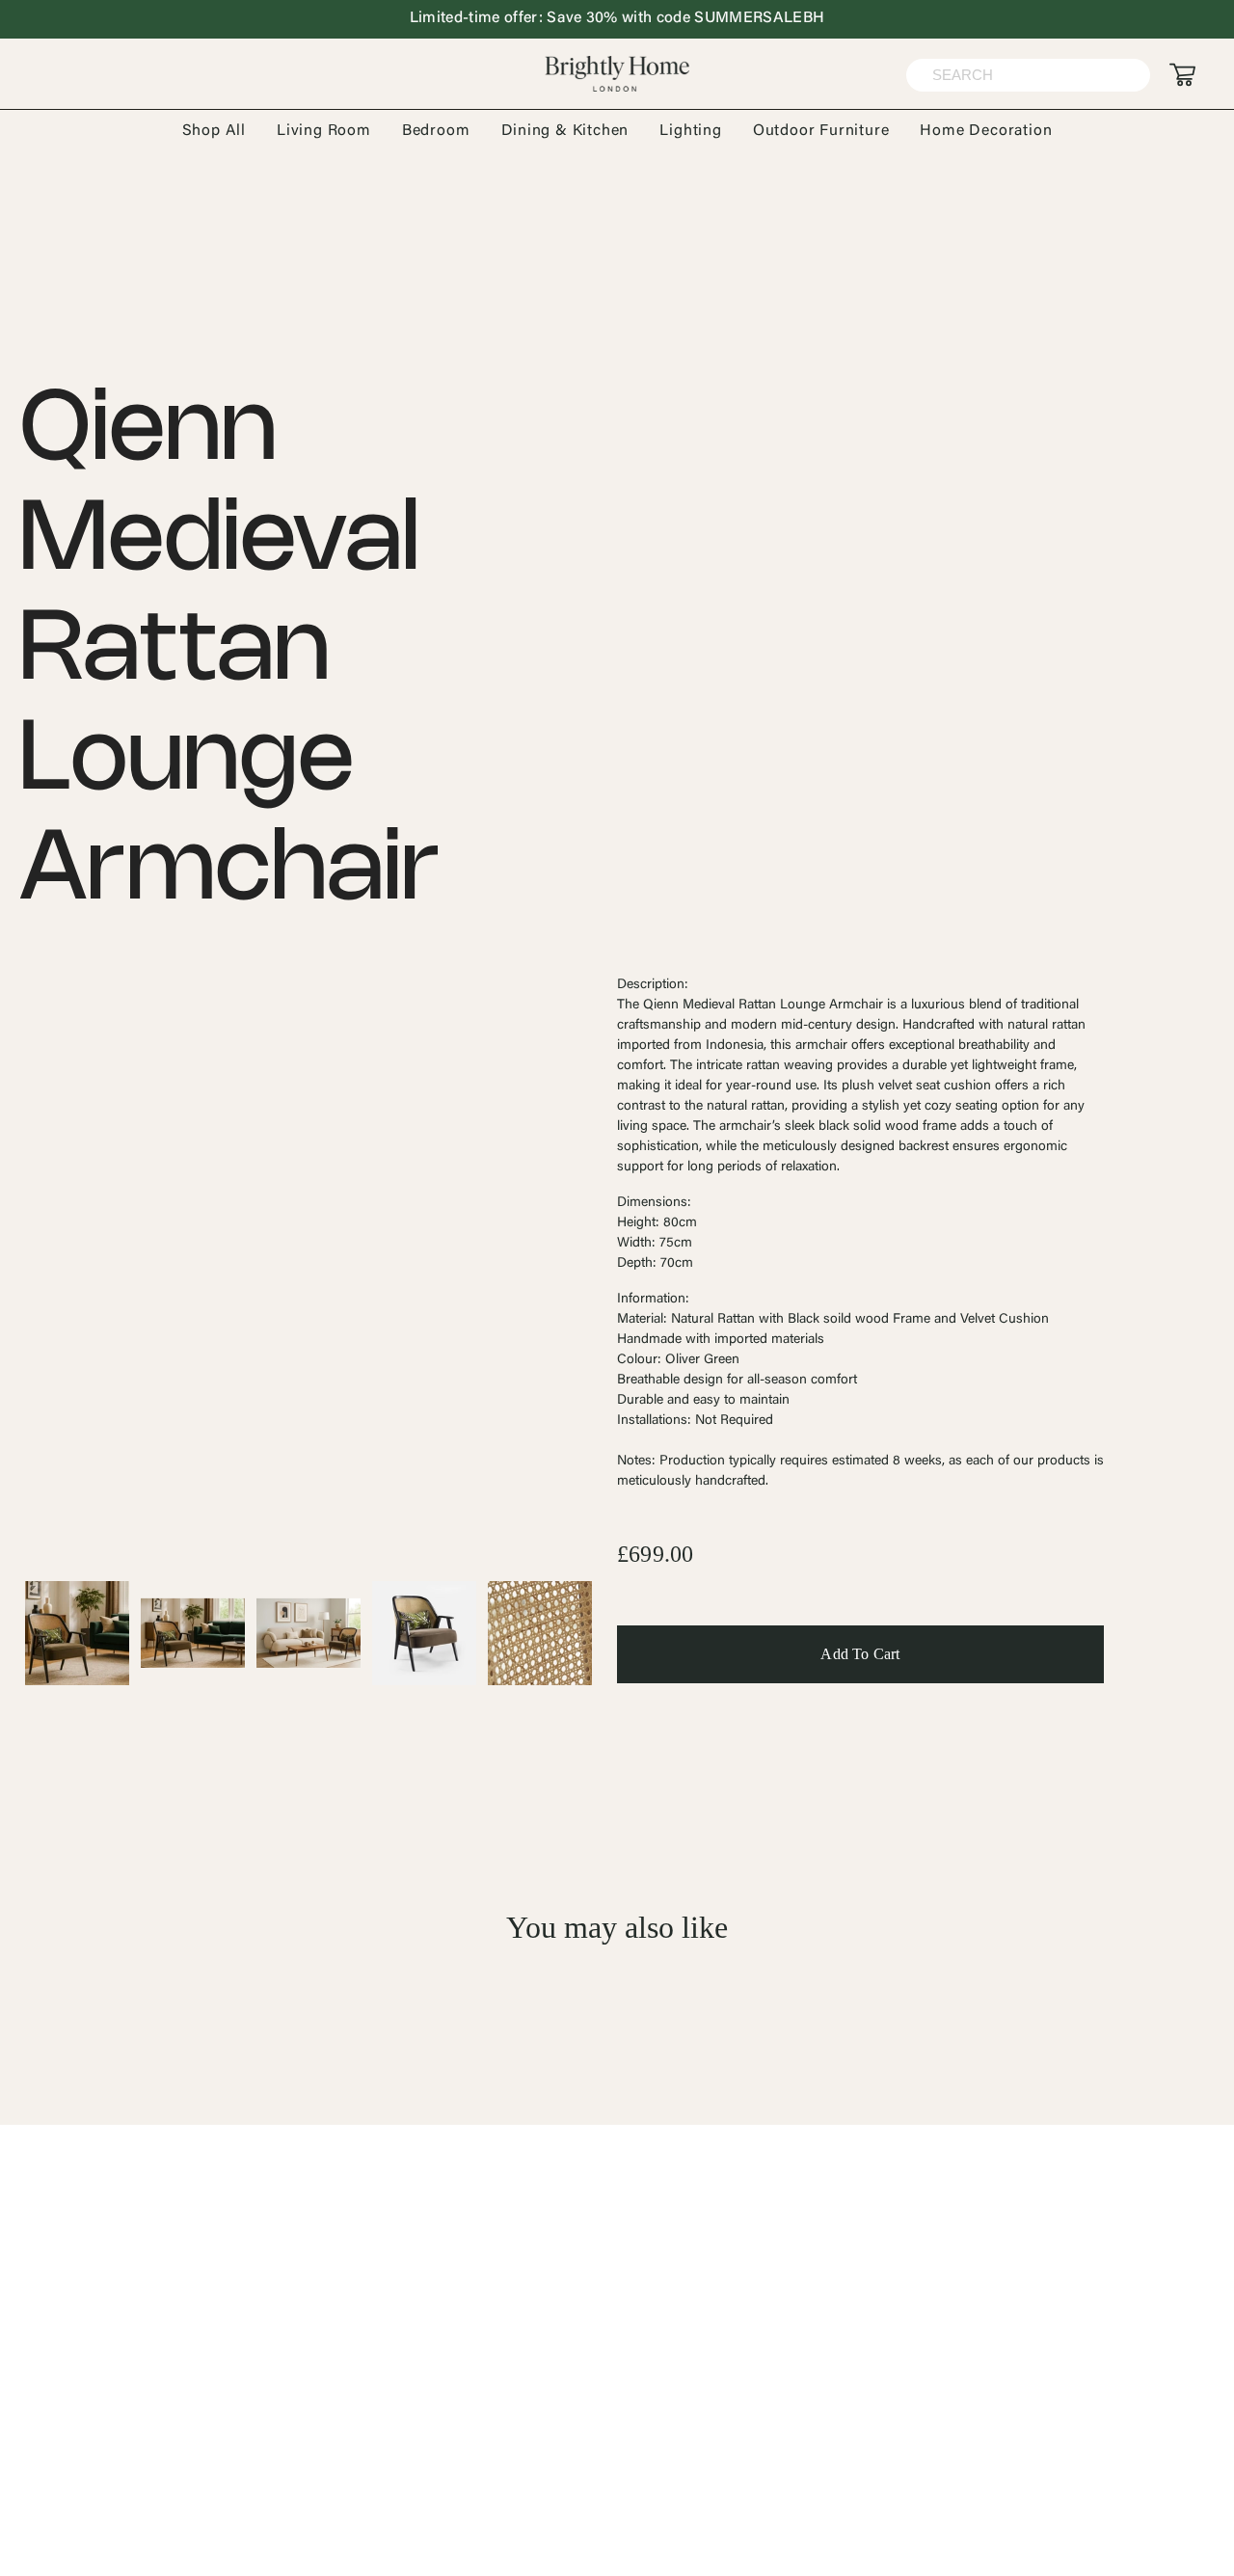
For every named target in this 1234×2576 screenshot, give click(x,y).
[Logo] (617, 74)
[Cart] (1182, 75)
